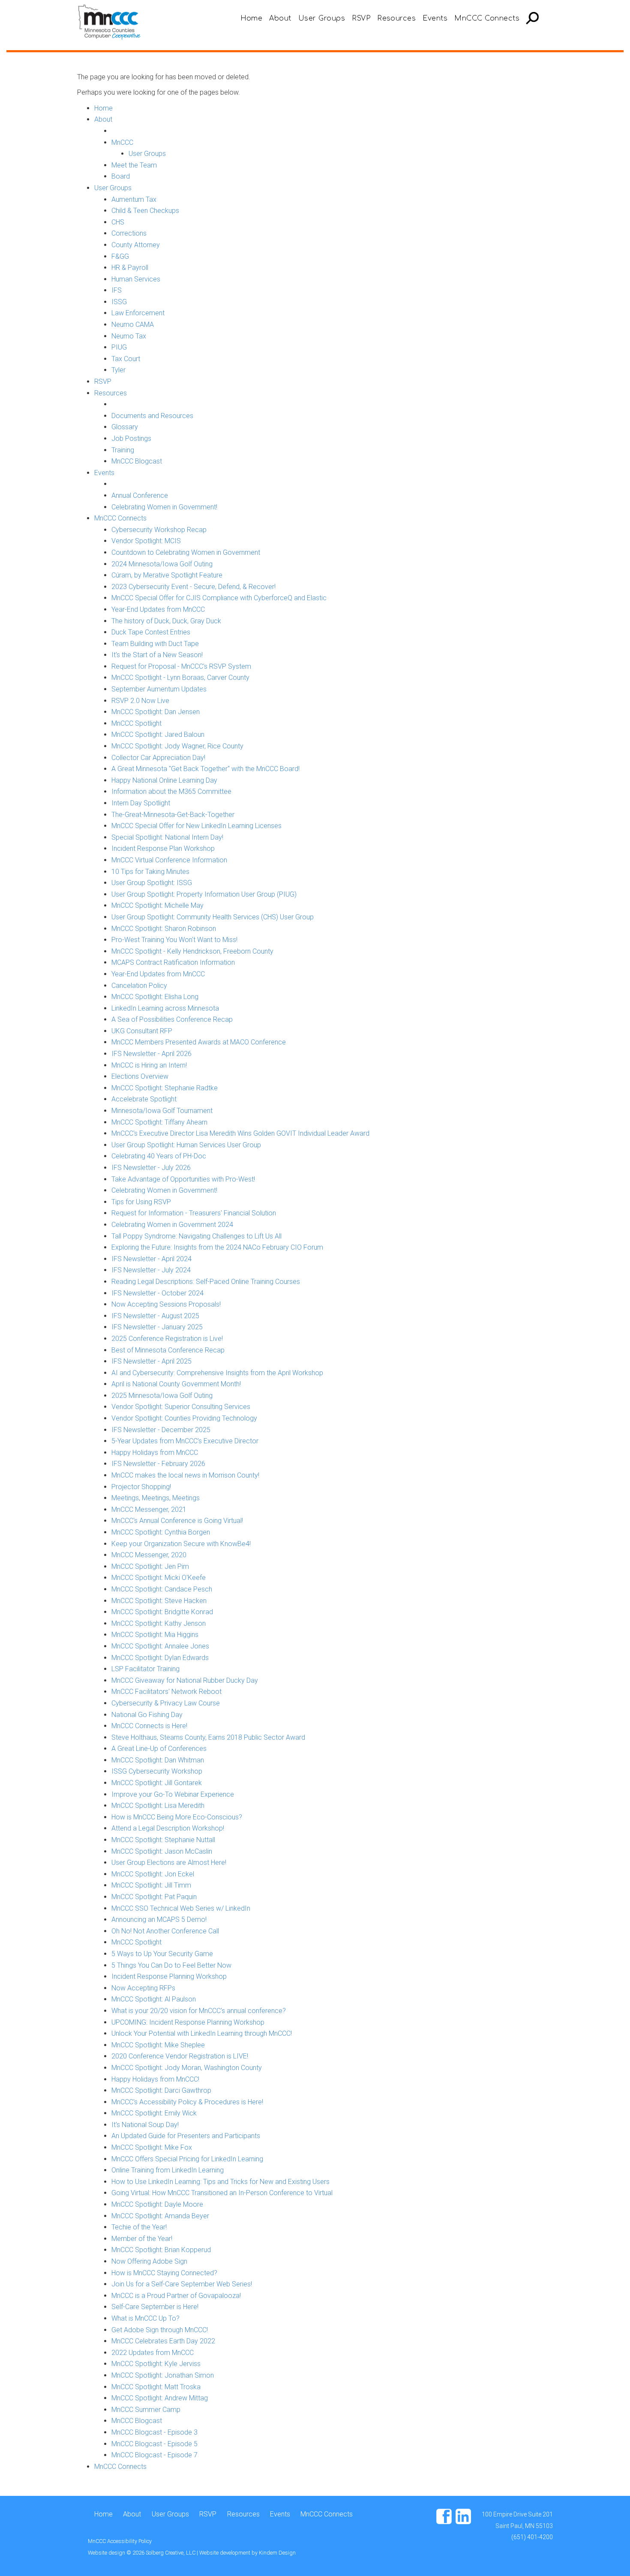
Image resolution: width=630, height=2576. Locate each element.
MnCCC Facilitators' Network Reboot (166, 1692)
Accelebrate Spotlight (144, 1099)
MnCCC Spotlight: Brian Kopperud (161, 2250)
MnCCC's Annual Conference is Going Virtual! (177, 1521)
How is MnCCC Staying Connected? (164, 2273)
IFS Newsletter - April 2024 (151, 1259)
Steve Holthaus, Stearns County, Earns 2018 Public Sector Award (208, 1737)
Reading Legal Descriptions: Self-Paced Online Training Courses (206, 1282)
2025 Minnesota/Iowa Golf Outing (162, 1396)
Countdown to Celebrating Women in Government (186, 552)
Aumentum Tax (134, 199)
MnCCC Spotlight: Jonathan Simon (163, 2375)
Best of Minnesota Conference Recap (168, 1350)
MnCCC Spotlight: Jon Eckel (153, 1874)
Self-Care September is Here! (155, 2307)
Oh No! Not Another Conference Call (165, 1931)
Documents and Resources (152, 416)
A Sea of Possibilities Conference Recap (172, 1019)
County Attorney (136, 245)
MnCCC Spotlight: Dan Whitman (158, 1760)
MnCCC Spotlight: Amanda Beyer (160, 2216)
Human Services (136, 279)
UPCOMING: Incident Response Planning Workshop (188, 2022)
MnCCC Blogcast (137, 461)
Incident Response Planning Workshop (169, 1976)
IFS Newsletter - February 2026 (158, 1464)
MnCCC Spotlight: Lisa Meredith (158, 1806)
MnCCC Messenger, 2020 (149, 1555)
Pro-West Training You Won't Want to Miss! (174, 940)
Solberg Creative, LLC (171, 2553)
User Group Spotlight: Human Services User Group (186, 1145)
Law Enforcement (138, 313)
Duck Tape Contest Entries (151, 632)
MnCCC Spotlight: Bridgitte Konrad (162, 1612)
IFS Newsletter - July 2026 (151, 1168)
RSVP (361, 18)
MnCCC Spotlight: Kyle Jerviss (156, 2364)
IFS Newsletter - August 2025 (155, 1316)
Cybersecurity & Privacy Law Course (166, 1703)
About (280, 18)
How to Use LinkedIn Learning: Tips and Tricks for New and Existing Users (220, 2182)
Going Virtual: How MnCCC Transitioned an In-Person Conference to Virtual (222, 2193)
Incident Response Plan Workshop (163, 848)
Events (435, 18)
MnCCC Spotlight (136, 723)
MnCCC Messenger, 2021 (149, 1509)
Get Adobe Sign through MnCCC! (160, 2330)
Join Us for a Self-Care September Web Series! (182, 2284)
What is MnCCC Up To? (145, 2318)
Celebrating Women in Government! (164, 507)
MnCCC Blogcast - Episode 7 (154, 2455)
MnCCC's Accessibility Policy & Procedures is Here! (187, 2102)
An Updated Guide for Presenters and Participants (186, 2136)
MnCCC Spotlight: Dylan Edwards (160, 1658)
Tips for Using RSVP (141, 1202)
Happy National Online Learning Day (164, 780)
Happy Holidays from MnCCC (155, 1453)
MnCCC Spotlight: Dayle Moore (157, 2204)
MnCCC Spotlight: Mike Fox (152, 2147)
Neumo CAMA (133, 325)
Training (123, 450)
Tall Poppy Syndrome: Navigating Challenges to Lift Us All (196, 1236)
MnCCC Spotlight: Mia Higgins (155, 1635)
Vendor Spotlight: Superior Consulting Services (181, 1407)
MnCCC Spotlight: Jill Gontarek (157, 1783)
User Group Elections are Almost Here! (169, 1862)
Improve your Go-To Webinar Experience (173, 1794)
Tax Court (126, 359)
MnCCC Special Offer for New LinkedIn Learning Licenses (196, 826)
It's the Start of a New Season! (157, 655)
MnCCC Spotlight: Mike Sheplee (158, 2045)
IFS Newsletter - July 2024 (151, 1270)
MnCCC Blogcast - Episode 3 (154, 2432)
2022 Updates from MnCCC (153, 2353)
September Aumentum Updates (159, 689)
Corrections (129, 233)
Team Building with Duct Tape (155, 644)
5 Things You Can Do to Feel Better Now (171, 1965)
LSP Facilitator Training (145, 1669)
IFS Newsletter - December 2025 (161, 1430)
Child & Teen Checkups (145, 211)
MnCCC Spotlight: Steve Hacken (159, 1601)
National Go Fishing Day (147, 1715)
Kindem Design (277, 2553)
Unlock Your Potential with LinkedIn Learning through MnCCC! (202, 2033)
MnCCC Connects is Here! (149, 1726)
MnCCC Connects (487, 18)
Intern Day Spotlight (141, 803)
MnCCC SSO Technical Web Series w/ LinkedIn (181, 1908)
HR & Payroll (130, 268)
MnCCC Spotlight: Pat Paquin (154, 1897)
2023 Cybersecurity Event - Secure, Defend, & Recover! (193, 587)
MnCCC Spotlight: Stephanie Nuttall (163, 1840)
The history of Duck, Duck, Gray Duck (166, 621)
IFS (117, 290)
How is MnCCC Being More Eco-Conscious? (177, 1817)
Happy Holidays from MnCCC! (155, 2079)
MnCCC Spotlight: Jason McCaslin (162, 1851)
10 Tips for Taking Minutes (150, 872)
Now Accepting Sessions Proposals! (166, 1304)
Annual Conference (140, 495)
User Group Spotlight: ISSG (152, 883)
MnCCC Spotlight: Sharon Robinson (164, 929)
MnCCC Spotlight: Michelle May (157, 905)
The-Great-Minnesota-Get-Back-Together (173, 815)
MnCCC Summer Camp (146, 2410)
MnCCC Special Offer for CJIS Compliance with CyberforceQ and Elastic (219, 598)
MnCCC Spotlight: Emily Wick (154, 2113)
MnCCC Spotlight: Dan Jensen (156, 712)
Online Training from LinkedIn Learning (168, 2170)
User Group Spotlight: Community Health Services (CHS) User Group (213, 917)
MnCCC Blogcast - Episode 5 (154, 2444)
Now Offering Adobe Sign (149, 2261)
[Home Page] (111, 21)
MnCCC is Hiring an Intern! (149, 1065)
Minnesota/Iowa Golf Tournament (162, 1111)
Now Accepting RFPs (143, 1988)
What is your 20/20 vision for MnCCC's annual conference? (199, 2011)
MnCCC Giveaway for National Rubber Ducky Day (185, 1680)
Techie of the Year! (139, 2227)
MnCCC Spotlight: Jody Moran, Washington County (187, 2068)
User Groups (322, 18)
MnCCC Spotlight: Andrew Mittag (160, 2398)
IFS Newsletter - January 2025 (157, 1327)
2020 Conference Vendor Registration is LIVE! (180, 2056)
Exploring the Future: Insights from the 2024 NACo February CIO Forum (217, 1247)
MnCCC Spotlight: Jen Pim (150, 1566)
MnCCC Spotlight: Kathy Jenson (159, 1623)
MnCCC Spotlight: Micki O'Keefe (159, 1578)
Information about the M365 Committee (171, 791)
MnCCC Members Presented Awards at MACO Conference (199, 1042)
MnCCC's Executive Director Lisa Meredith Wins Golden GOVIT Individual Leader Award (240, 1133)
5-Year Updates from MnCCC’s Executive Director (185, 1441)
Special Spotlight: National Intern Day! (167, 837)
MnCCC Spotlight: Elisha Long (155, 997)
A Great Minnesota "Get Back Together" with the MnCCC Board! (205, 769)
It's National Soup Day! (145, 2125)
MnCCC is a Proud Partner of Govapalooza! (176, 2296)
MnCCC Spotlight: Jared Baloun (158, 735)
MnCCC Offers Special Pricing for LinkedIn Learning (187, 2159)
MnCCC (122, 142)
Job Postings (131, 438)
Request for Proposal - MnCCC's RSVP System (181, 666)
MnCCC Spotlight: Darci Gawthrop (161, 2090)
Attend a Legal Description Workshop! (168, 1828)
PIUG (119, 347)
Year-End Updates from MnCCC (158, 609)
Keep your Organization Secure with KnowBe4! (181, 1544)
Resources (396, 18)
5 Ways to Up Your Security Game (162, 1954)
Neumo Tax (129, 336)
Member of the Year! (142, 2239)
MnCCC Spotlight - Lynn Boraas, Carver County (180, 678)
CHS (118, 222)
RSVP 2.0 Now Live (140, 701)
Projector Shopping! (141, 1487)
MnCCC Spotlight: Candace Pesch (162, 1589)
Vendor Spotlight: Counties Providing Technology (184, 1418)
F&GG (120, 256)
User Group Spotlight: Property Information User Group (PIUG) (204, 894)
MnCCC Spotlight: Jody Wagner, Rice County (177, 746)
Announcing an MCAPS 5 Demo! (159, 1919)
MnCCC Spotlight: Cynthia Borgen (161, 1532)
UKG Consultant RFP (142, 1031)
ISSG (119, 302)
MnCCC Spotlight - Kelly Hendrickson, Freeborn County (192, 951)
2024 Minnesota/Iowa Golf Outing (162, 564)
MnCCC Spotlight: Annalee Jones (160, 1646)
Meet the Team (134, 165)
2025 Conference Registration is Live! (167, 1339)
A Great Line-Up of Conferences (159, 1749)
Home (252, 18)
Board (121, 176)
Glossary (125, 427)
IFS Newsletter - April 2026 (151, 1054)
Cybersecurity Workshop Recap (159, 530)
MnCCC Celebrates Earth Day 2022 (163, 2341)
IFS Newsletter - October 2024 (157, 1293)
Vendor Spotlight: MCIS (146, 541)
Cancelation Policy (139, 986)
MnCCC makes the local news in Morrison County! (185, 1475)
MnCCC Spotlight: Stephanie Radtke (165, 1088)
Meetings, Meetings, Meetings (156, 1498)
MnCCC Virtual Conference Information (169, 860)
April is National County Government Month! (176, 1384)
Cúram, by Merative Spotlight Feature (167, 575)
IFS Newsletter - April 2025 (151, 1361)
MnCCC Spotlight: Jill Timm (151, 1885)
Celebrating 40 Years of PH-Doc (159, 1156)
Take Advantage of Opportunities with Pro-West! (183, 1179)
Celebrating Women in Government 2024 (172, 1225)
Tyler (118, 370)
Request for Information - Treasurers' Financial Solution (194, 1213)
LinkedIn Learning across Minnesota (165, 1008)
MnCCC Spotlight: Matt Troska (156, 2387)
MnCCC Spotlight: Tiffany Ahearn (159, 1122)
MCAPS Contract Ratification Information (173, 962)
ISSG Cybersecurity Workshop (157, 1771)
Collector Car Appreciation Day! (158, 758)
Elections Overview (140, 1076)
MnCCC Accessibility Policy (120, 2541)
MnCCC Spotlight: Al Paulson (154, 1999)
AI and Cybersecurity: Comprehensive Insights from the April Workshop (217, 1373)
